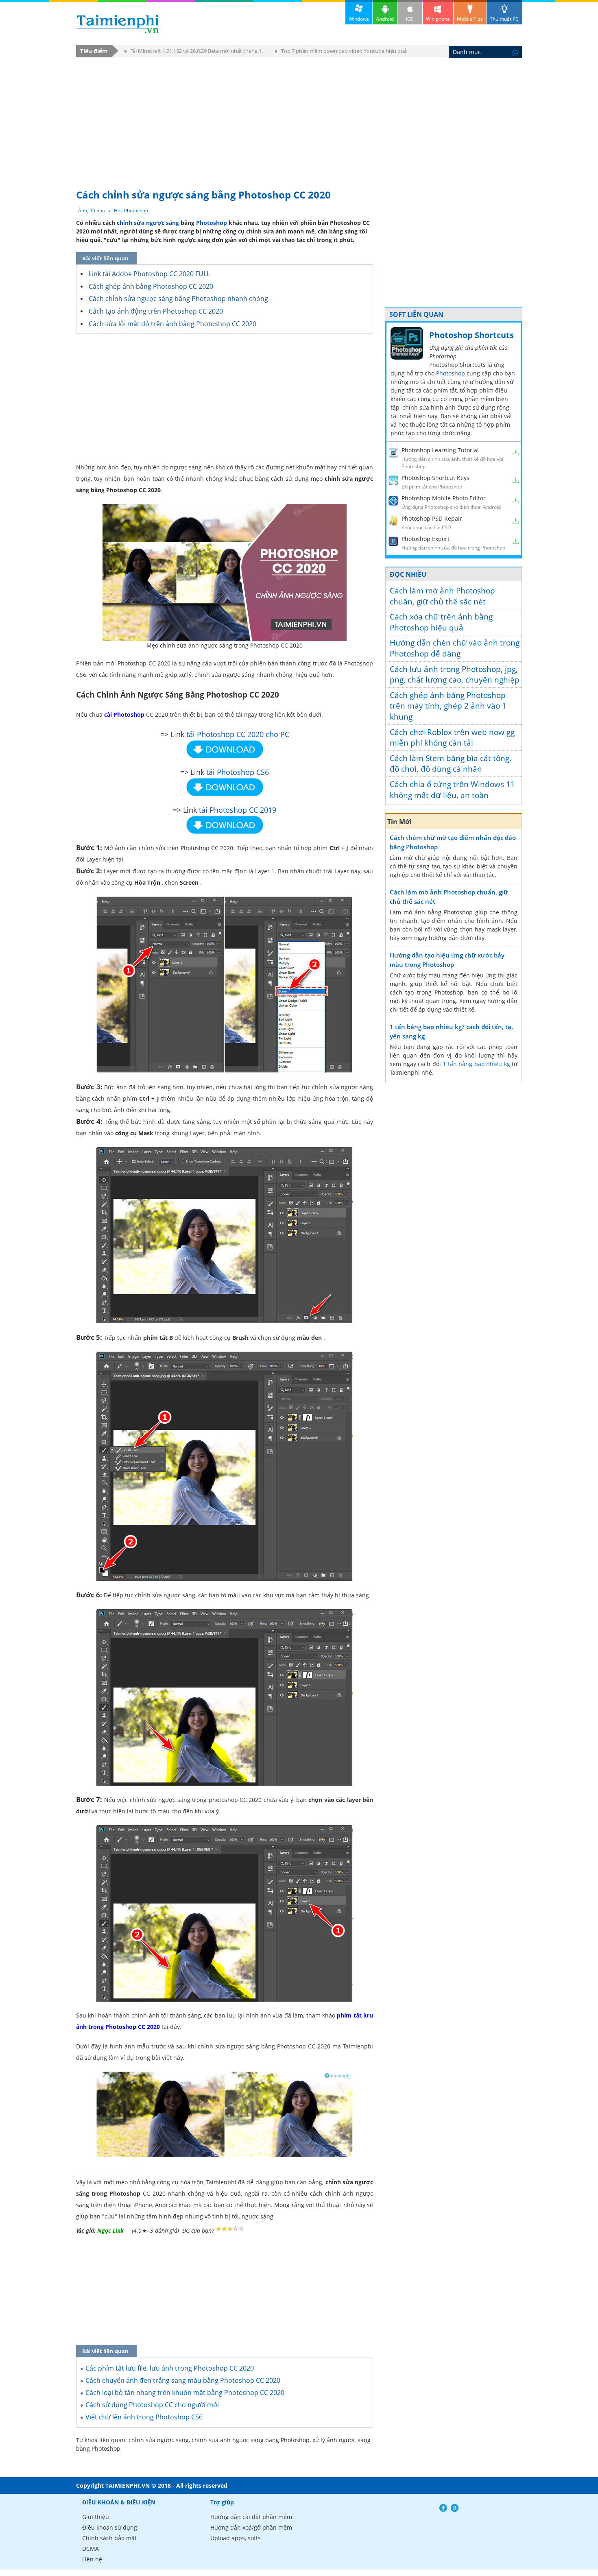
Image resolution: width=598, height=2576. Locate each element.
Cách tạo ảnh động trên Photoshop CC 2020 (156, 311)
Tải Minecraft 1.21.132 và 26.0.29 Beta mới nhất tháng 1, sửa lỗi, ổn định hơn (194, 52)
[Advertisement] (299, 119)
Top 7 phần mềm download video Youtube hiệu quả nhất (341, 52)
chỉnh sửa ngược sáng (148, 223)
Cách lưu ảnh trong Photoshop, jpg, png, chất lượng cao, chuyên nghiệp (455, 675)
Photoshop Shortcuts (471, 335)
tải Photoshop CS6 (238, 772)
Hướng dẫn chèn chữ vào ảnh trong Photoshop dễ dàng (455, 648)
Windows (359, 19)
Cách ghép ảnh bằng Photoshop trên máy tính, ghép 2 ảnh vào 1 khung (448, 706)
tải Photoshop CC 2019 (238, 810)
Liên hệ (92, 2559)
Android (385, 19)
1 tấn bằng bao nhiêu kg (476, 1064)
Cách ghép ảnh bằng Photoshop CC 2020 (151, 286)
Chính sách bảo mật (109, 2538)
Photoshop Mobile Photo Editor (444, 498)
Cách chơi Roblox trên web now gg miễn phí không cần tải (452, 738)
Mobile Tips (470, 19)
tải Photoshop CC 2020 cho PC (238, 734)
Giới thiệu (96, 2517)
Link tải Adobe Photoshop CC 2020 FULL (149, 274)
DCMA (91, 2549)
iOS (410, 19)
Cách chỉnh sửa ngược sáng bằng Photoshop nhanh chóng (178, 299)
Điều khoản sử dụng (110, 2527)
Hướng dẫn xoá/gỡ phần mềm (251, 2527)
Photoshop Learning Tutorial (440, 450)
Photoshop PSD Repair (432, 518)
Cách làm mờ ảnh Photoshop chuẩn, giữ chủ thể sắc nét (442, 596)
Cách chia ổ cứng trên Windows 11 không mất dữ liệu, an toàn (452, 790)
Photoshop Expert (426, 539)
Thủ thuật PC (504, 19)
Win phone (438, 19)
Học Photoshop (131, 210)
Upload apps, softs (236, 2538)
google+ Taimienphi (455, 2508)
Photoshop (212, 223)
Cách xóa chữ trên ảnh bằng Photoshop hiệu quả (441, 622)
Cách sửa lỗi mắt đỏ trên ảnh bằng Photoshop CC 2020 (172, 324)
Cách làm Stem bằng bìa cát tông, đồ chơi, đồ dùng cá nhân (451, 764)
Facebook (443, 2508)
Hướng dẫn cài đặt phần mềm (251, 2517)
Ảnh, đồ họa (92, 210)
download (118, 24)
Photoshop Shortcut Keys (435, 478)
